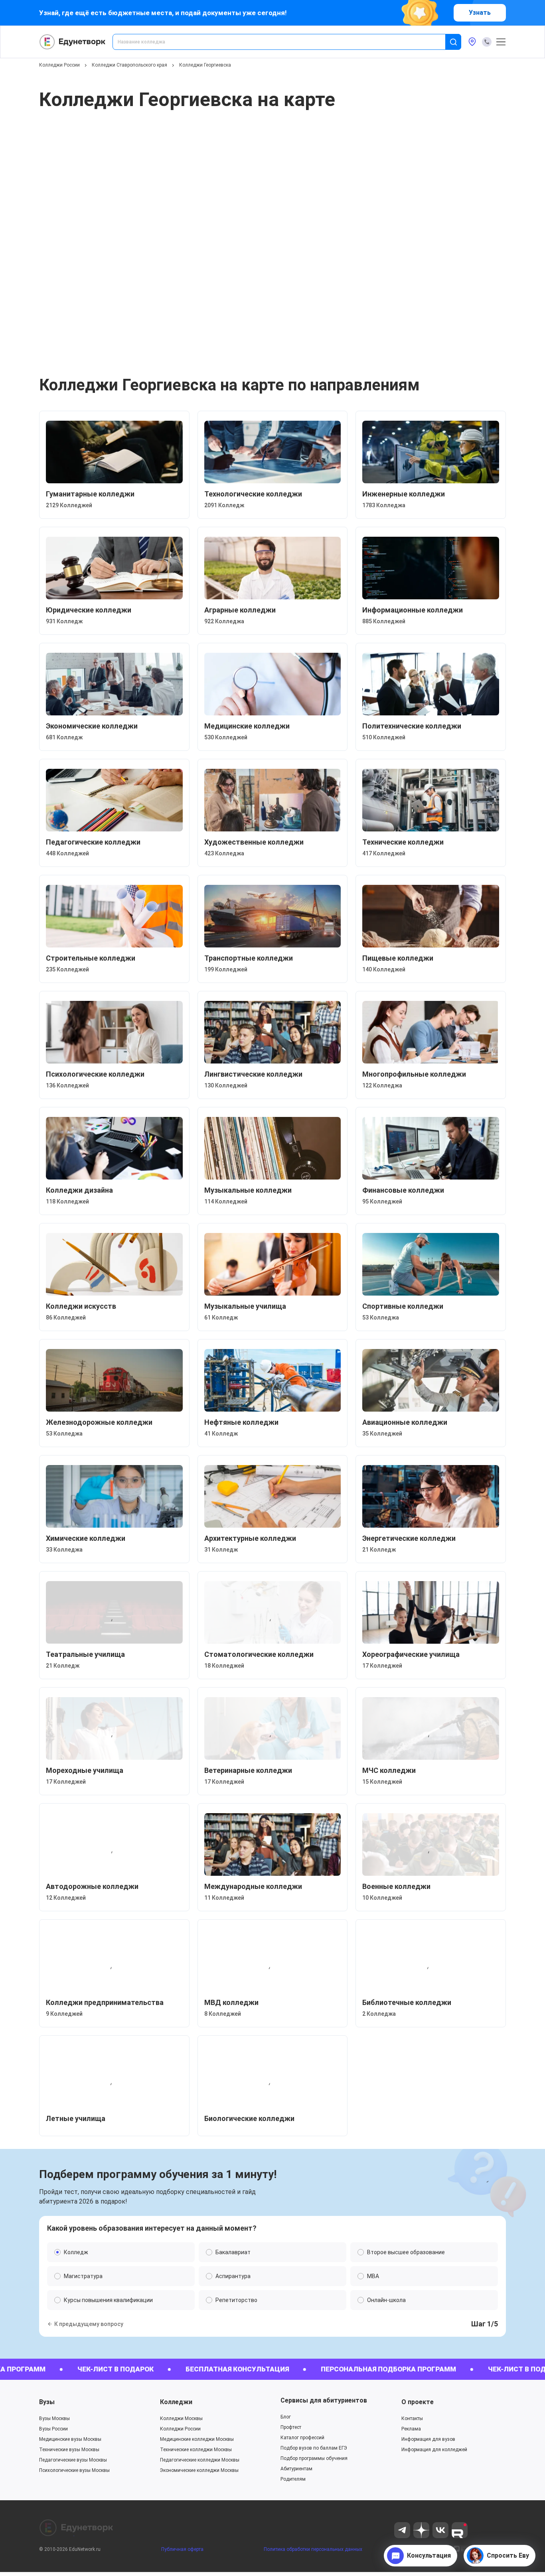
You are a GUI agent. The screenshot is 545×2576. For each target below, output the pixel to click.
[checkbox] (272, 1371)
